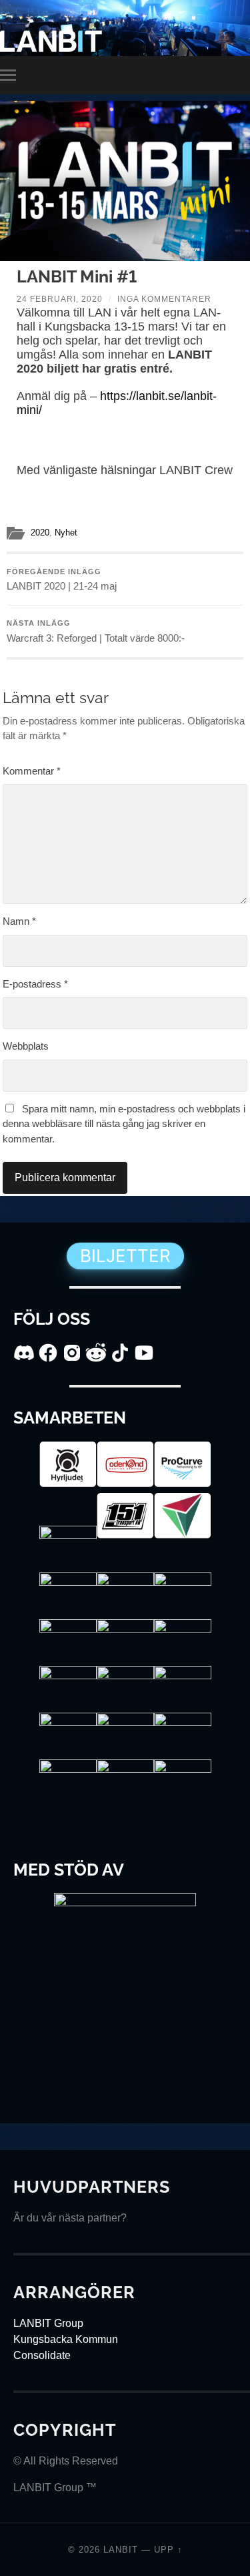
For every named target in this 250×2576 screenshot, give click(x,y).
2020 (40, 532)
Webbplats (26, 1046)
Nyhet (66, 532)
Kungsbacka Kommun (66, 2339)
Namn (19, 921)
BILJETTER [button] (125, 1256)
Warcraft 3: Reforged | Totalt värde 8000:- (96, 631)
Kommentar (32, 771)
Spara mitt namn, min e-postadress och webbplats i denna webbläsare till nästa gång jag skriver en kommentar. (124, 1124)
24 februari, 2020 (60, 299)
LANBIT (121, 2550)
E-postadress (35, 984)
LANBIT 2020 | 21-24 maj (62, 580)
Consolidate (42, 2355)
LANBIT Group (48, 2323)
